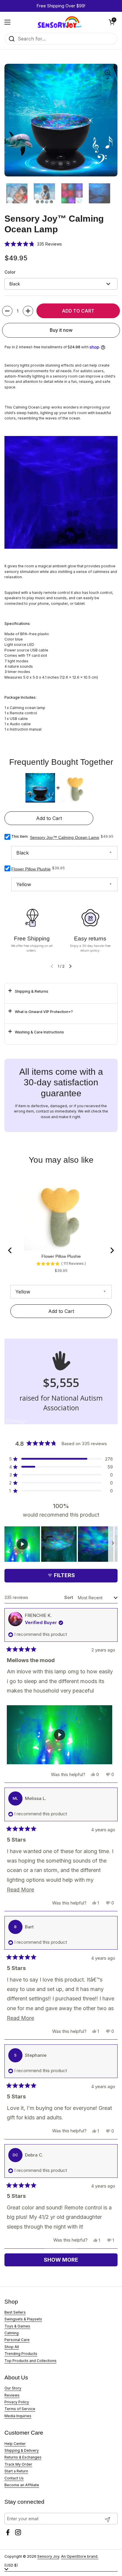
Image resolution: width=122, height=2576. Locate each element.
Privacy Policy (17, 2402)
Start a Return (16, 2471)
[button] (112, 22)
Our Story (13, 2388)
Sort (69, 1597)
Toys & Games (17, 2326)
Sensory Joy (48, 2556)
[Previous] (10, 1250)
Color (10, 272)
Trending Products (21, 2354)
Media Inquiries (18, 2416)
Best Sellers (15, 2312)
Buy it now (61, 330)
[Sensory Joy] (60, 22)
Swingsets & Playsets (23, 2319)
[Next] (112, 1250)
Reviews (12, 2395)
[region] (61, 1544)
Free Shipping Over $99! (61, 6)
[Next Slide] (113, 1544)
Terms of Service (20, 2409)
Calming (12, 2333)
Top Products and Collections (30, 2361)
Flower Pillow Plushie (31, 869)
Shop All (12, 2347)
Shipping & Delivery (22, 2450)
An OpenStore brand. (80, 2556)
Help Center (15, 2444)
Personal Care (17, 2340)
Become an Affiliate (22, 2485)
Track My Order (18, 2464)
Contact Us (14, 2478)
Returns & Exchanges (23, 2457)
